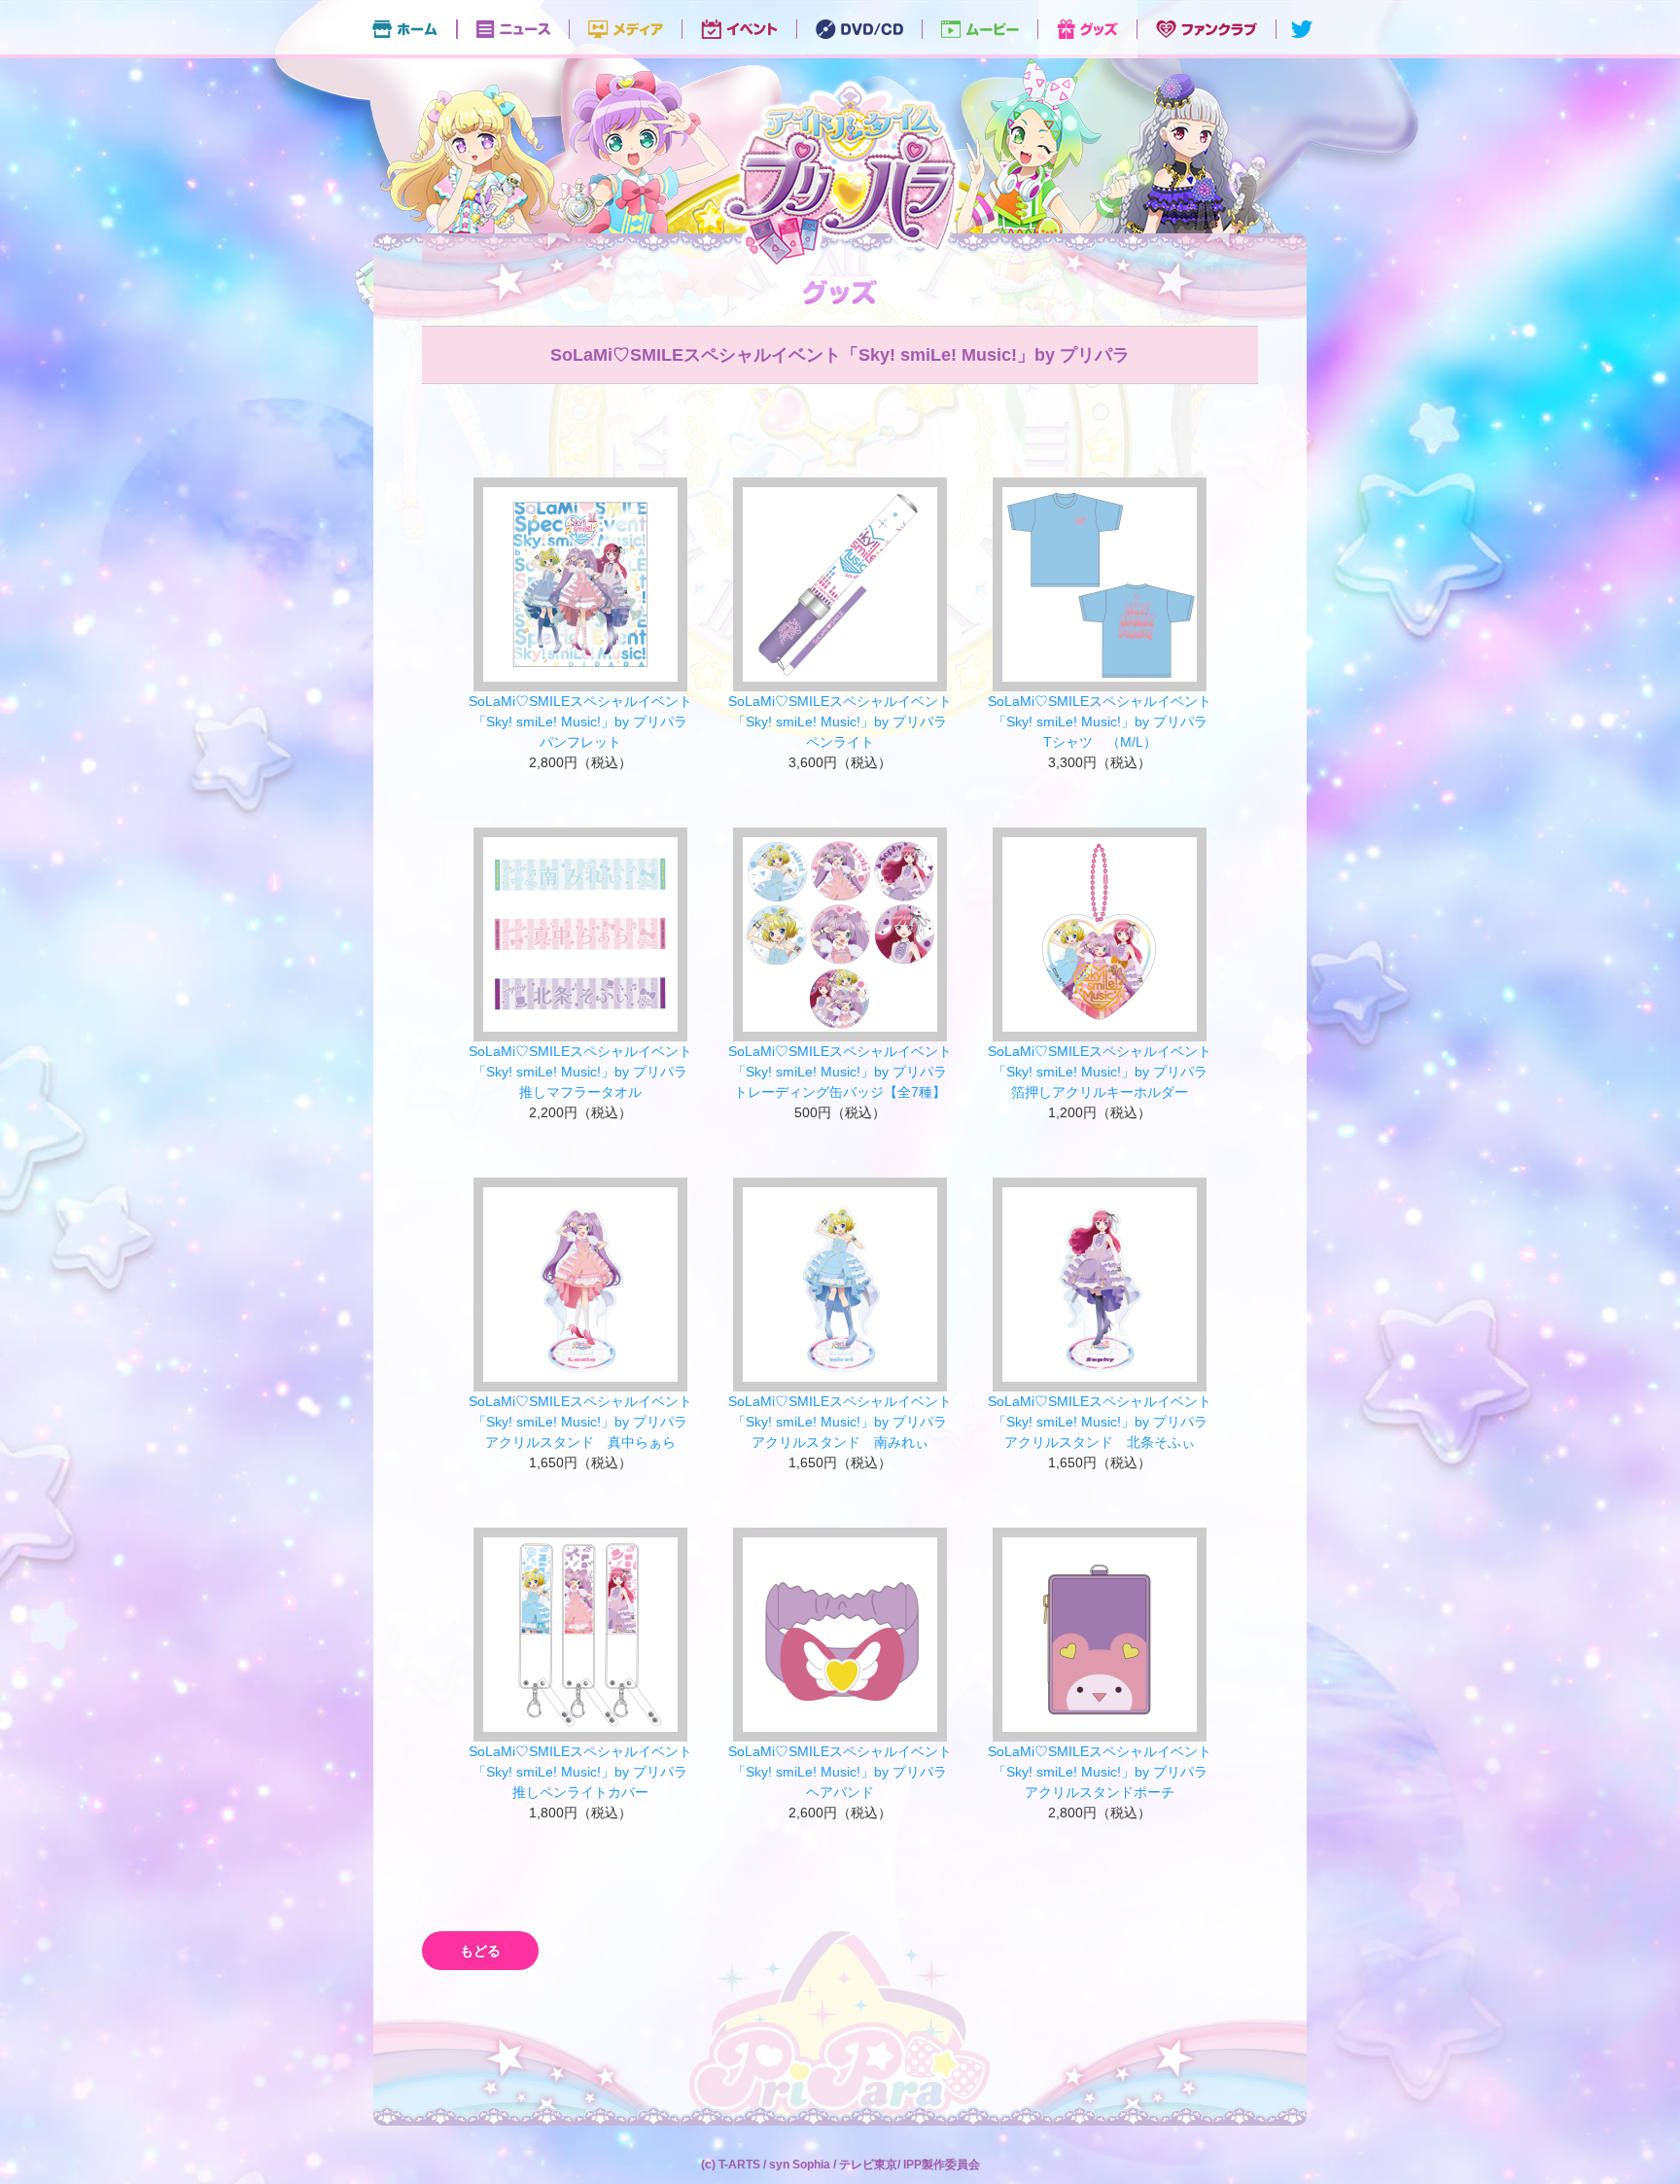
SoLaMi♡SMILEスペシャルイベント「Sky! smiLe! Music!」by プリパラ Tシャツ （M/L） (1104, 722)
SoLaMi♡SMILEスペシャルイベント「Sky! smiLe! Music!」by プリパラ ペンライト (845, 722)
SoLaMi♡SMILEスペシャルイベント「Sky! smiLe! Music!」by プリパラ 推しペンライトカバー (585, 1772)
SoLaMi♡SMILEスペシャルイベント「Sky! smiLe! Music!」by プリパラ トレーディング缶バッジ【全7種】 (845, 1072)
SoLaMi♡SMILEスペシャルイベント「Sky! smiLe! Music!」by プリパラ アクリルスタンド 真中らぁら (585, 1422)
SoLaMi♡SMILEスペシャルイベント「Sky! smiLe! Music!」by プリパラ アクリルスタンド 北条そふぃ (1104, 1422)
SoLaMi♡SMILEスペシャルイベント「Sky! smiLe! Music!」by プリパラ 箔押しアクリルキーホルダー (1104, 1072)
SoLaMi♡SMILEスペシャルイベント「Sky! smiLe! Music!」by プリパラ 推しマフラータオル (585, 1072)
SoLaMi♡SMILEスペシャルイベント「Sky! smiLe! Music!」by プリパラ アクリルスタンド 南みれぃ (845, 1422)
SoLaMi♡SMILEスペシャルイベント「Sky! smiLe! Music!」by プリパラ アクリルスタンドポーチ (1104, 1772)
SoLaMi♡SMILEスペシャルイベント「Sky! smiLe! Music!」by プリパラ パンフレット (585, 722)
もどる (480, 1951)
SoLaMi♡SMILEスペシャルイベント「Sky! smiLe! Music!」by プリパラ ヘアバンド (845, 1772)
